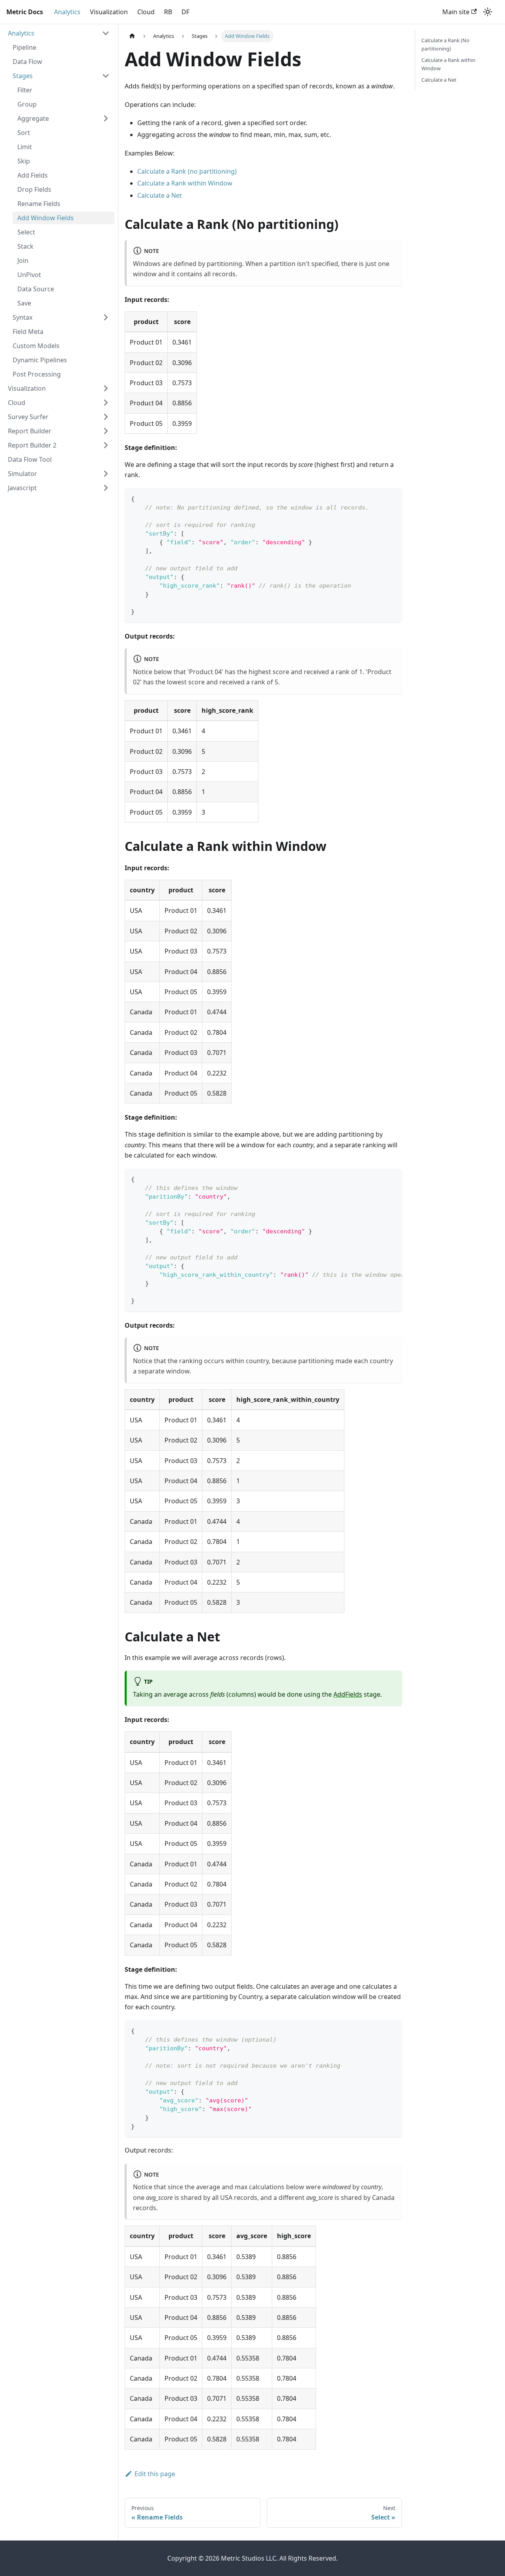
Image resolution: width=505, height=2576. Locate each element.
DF (185, 12)
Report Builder (30, 431)
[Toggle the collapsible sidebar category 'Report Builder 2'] (106, 445)
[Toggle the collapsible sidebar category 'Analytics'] (106, 33)
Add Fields (33, 175)
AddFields (348, 1694)
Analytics (67, 12)
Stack (25, 246)
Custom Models (36, 346)
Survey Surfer (28, 417)
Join (23, 260)
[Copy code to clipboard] (392, 498)
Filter (25, 90)
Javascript (22, 488)
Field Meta (28, 332)
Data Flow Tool (30, 459)
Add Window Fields (46, 218)
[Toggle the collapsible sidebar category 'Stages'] (106, 76)
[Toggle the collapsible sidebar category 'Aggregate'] (106, 118)
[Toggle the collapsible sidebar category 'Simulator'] (106, 474)
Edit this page (155, 2474)
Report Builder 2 (32, 445)
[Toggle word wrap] (378, 1178)
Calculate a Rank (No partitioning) (445, 44)
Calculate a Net (160, 195)
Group (27, 104)
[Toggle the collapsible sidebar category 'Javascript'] (106, 488)
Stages (23, 76)
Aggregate (33, 118)
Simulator (22, 474)
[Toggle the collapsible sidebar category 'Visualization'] (106, 388)
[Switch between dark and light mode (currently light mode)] (488, 12)
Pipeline (24, 47)
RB (168, 12)
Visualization (109, 12)
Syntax (22, 317)
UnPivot (29, 275)
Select (26, 232)
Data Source (36, 289)
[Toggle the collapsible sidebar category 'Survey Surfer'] (106, 417)
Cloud (146, 12)
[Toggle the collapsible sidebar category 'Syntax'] (106, 317)
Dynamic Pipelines (40, 360)
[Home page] (132, 36)
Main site (456, 12)
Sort (24, 133)
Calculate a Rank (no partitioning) (187, 171)
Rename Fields (39, 204)
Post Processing (37, 374)
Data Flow (27, 62)
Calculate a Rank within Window (185, 183)
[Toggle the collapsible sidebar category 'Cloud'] (106, 403)
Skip (24, 161)
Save (24, 303)
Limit (25, 147)
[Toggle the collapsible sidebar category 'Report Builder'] (106, 431)
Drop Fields (34, 189)
